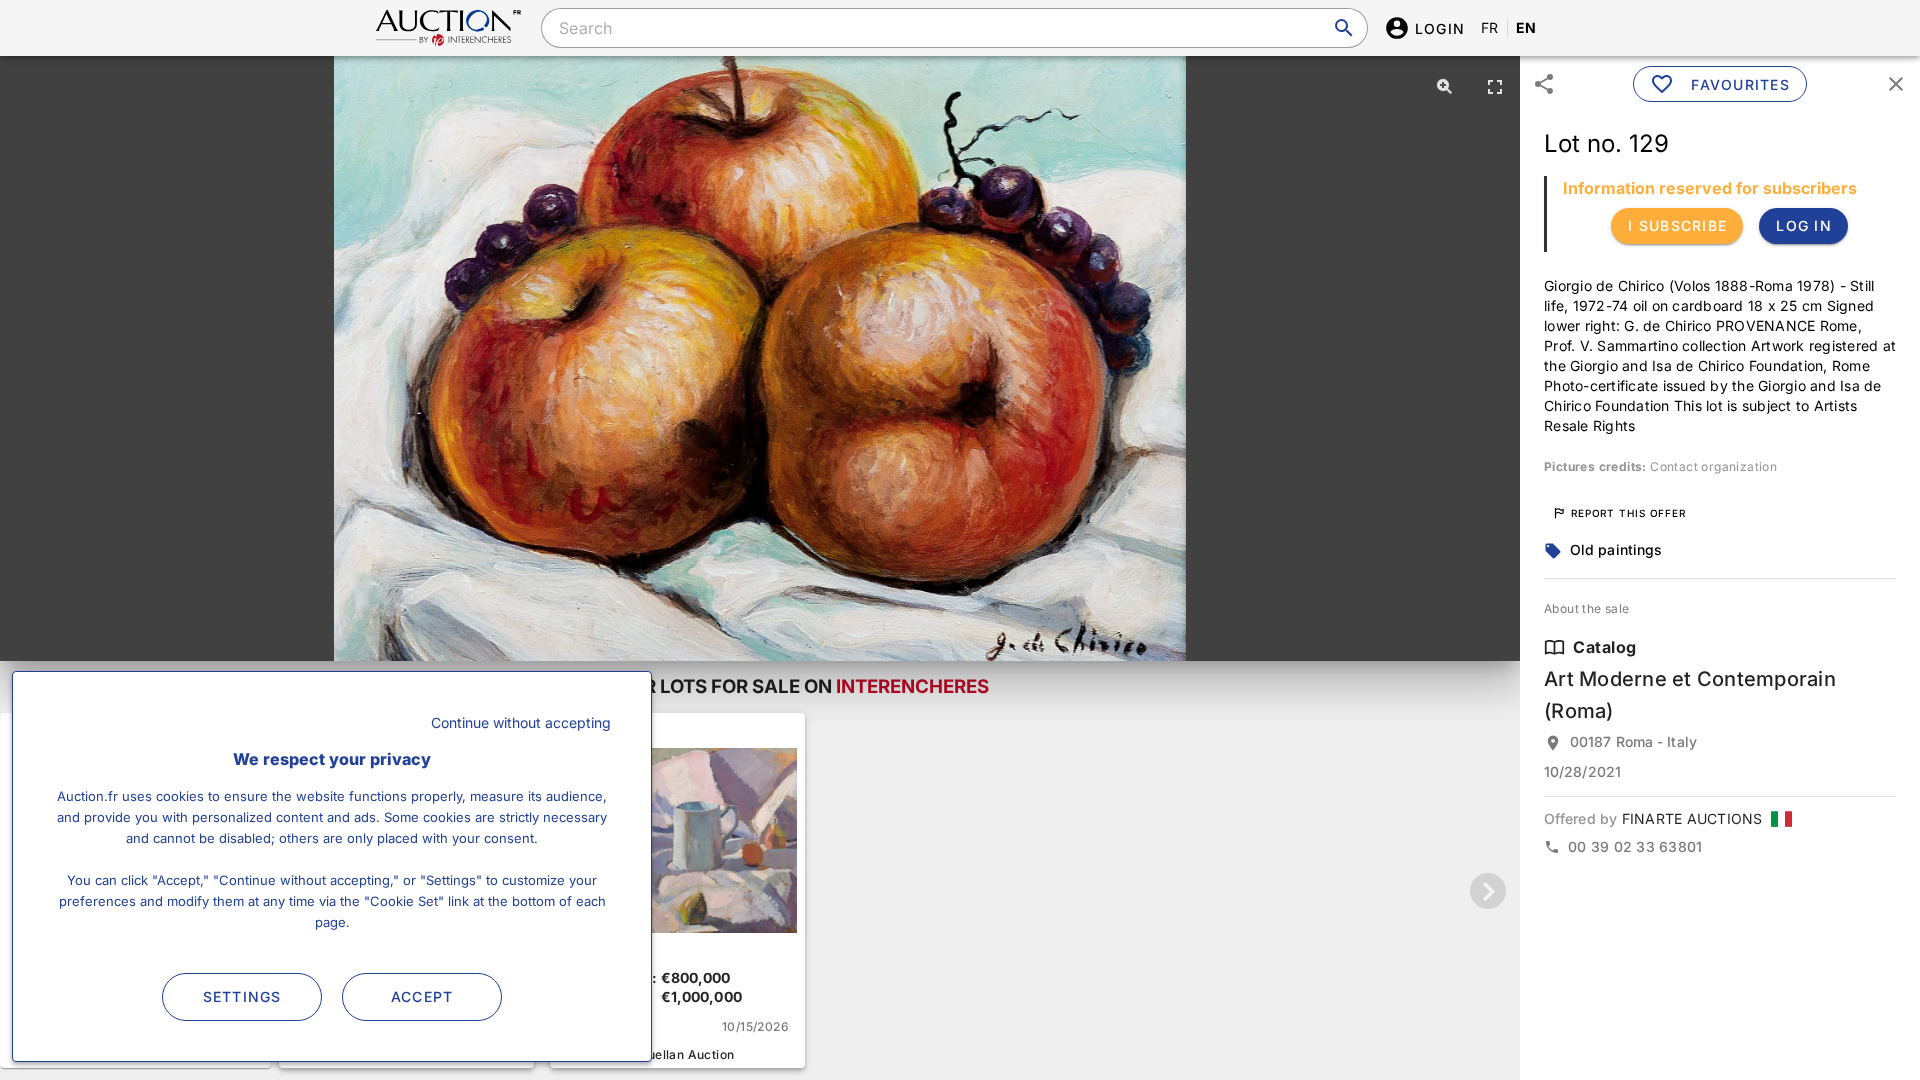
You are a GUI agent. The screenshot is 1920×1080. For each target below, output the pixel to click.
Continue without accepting (521, 722)
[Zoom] (1445, 86)
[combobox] (954, 28)
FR (1490, 27)
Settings (242, 996)
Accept (422, 996)
